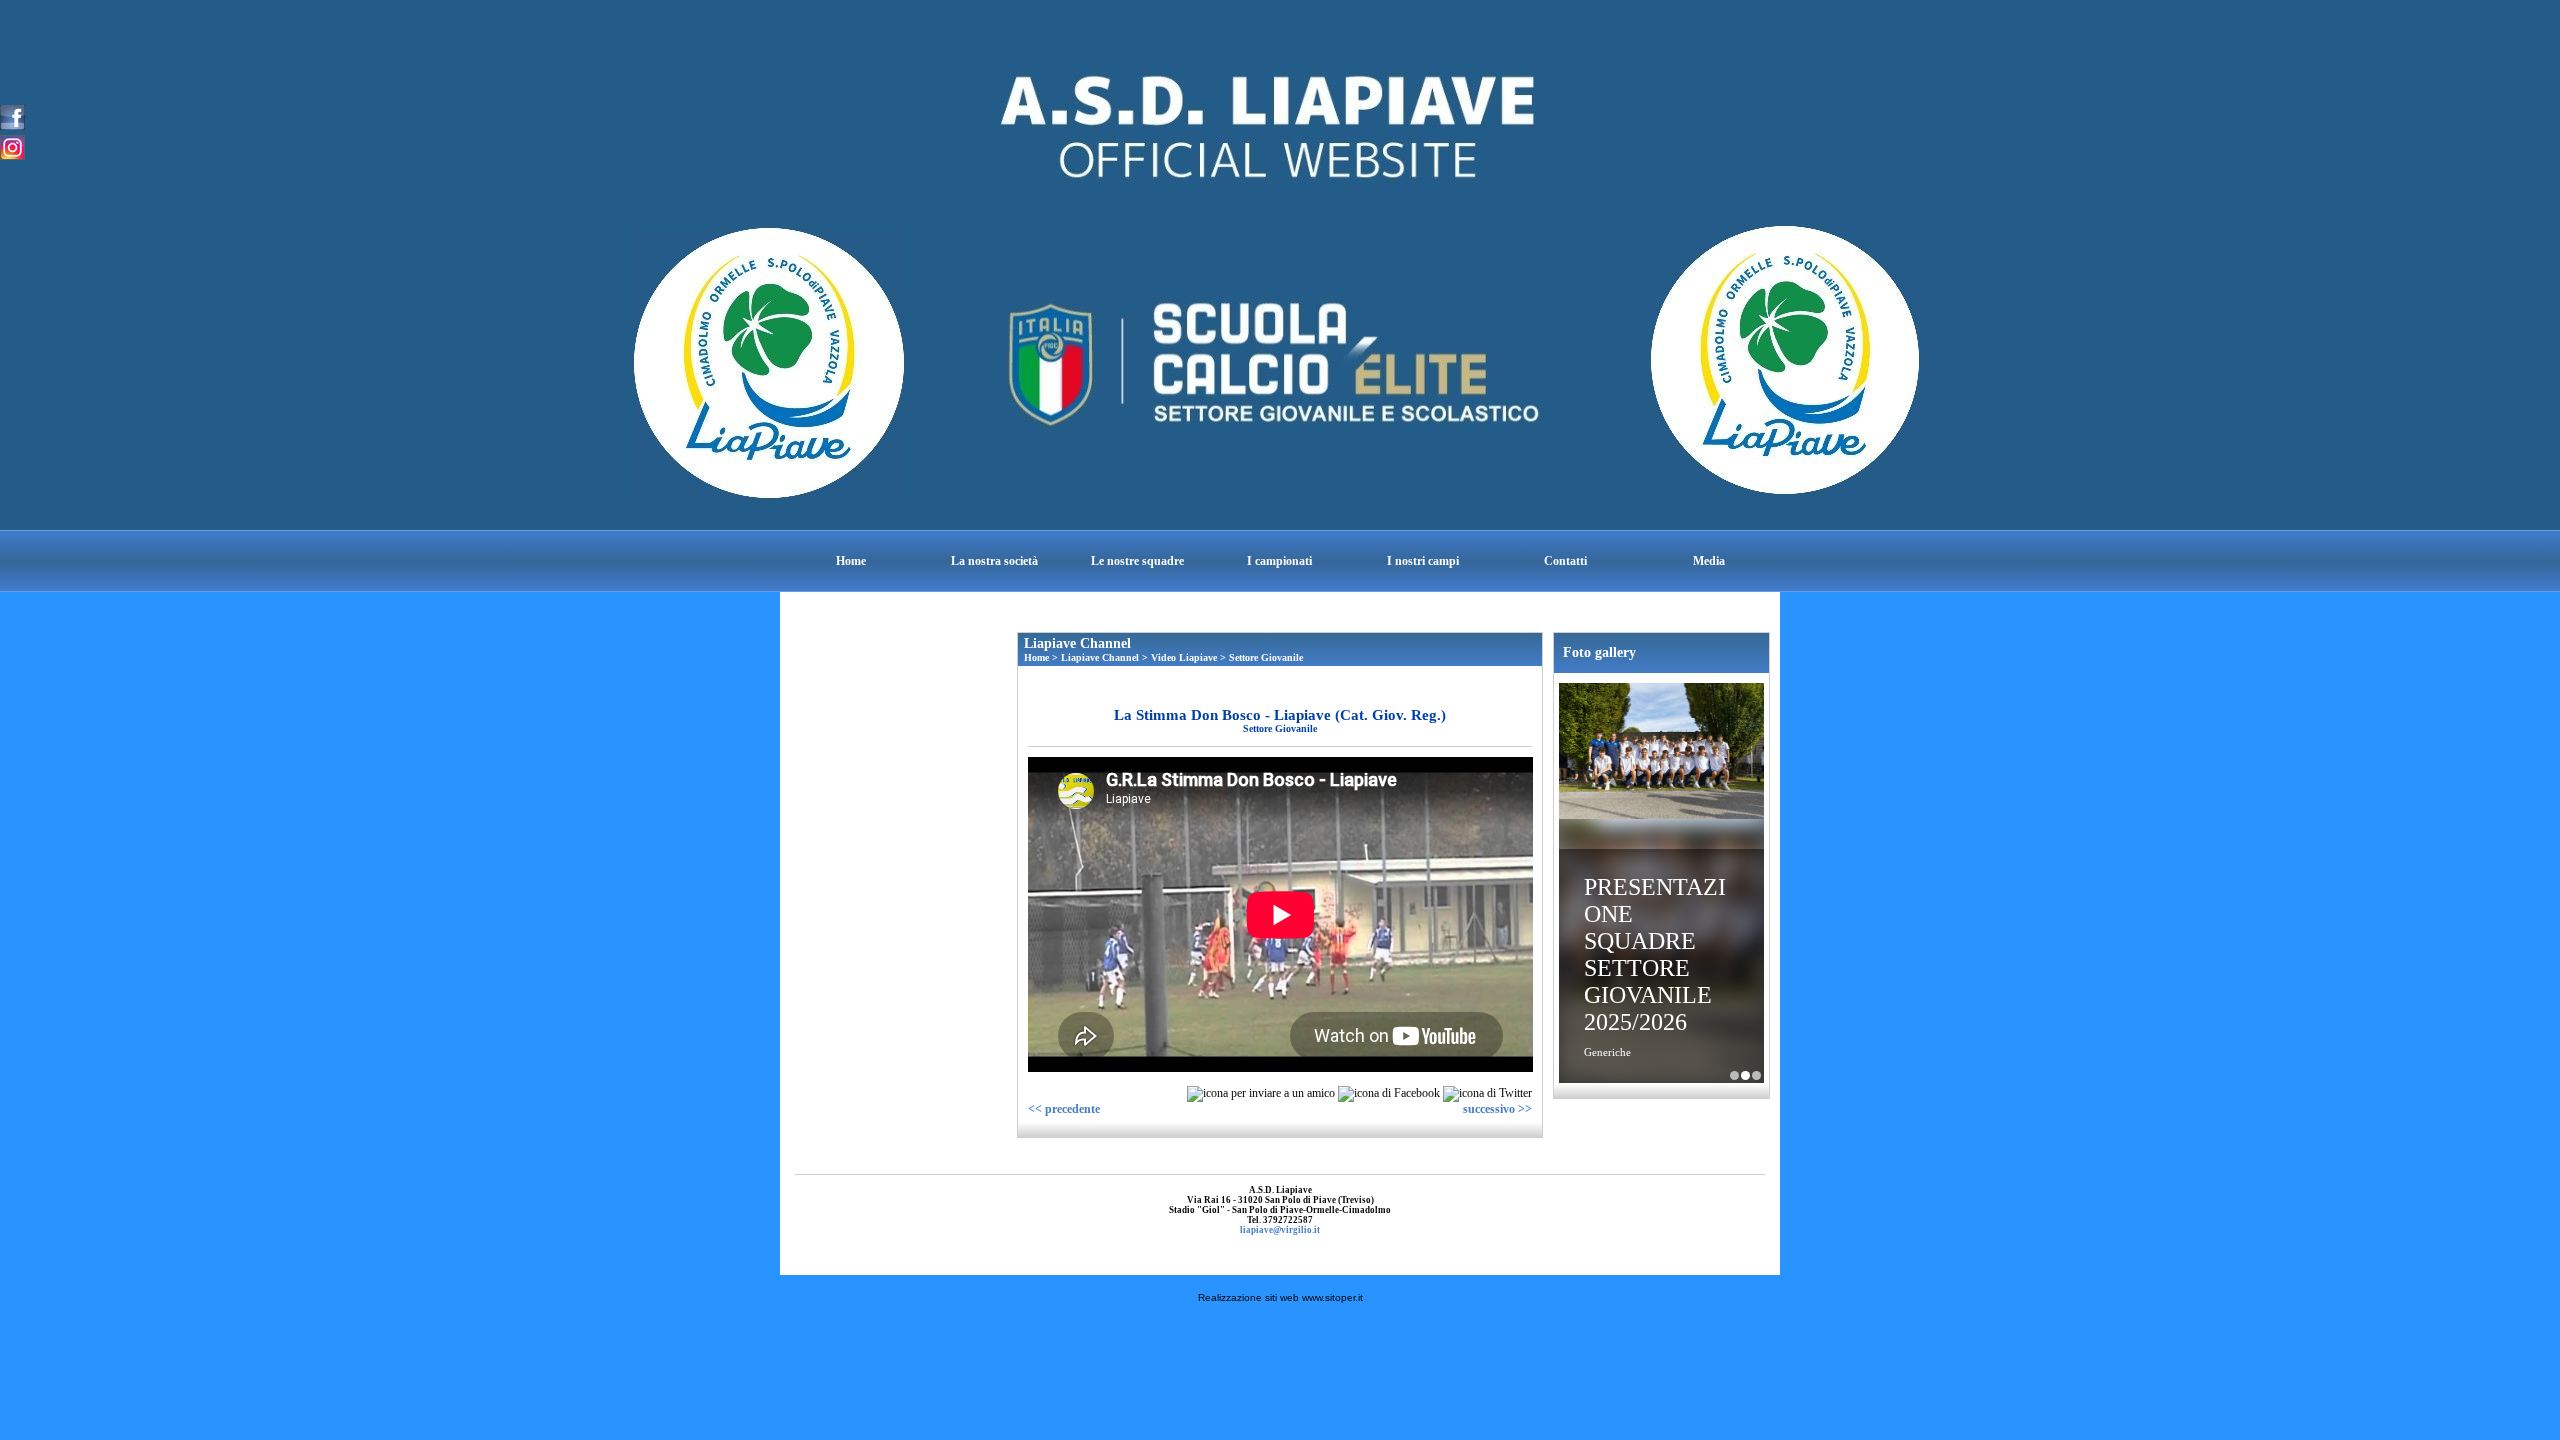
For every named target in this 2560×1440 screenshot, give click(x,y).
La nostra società (994, 561)
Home (851, 561)
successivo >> (1497, 1109)
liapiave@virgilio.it (1280, 1230)
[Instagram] (12, 146)
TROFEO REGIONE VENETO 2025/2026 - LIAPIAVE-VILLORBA (1756, 1075)
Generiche (1607, 1052)
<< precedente (1064, 1109)
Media (1709, 561)
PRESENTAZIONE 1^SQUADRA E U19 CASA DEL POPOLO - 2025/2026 (1734, 1075)
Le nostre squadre (1137, 561)
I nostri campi (1423, 561)
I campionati (1279, 561)
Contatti (1565, 561)
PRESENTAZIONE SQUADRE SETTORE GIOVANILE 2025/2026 (1655, 954)
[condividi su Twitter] (1487, 1093)
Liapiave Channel (1100, 657)
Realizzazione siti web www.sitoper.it (1280, 1297)
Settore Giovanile (1266, 657)
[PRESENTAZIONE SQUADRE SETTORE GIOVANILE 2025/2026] (1661, 753)
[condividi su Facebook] (1389, 1093)
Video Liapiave (1184, 657)
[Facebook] (12, 116)
